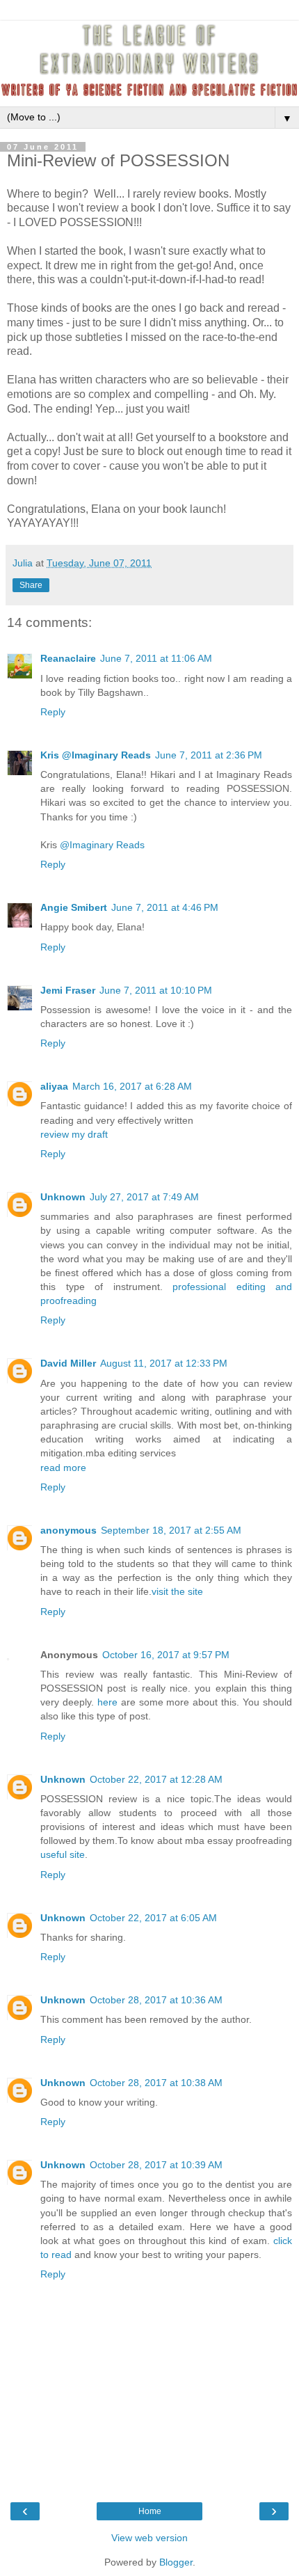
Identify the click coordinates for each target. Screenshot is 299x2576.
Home (150, 2511)
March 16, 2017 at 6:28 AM (132, 1086)
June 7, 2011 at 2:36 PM (209, 755)
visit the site (177, 1591)
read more (63, 1468)
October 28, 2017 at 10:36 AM (156, 2000)
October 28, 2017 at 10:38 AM (156, 2083)
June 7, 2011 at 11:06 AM (156, 658)
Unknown (63, 1197)
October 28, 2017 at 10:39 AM (156, 2165)
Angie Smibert (74, 907)
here (107, 1702)
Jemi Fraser (68, 990)
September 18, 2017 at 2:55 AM (171, 1530)
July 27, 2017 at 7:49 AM (144, 1197)
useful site (63, 1854)
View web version (149, 2538)
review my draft (74, 1134)
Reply (53, 712)
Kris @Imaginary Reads (96, 755)
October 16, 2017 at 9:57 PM (166, 1655)
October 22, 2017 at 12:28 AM (156, 1779)
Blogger (176, 2562)
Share (31, 585)
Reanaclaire (68, 658)
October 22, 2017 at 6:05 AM (153, 1918)
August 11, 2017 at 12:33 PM (164, 1363)
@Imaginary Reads (102, 845)
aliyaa (54, 1086)
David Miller (68, 1363)
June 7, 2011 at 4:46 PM (165, 907)
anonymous (68, 1530)
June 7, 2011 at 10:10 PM (156, 990)
